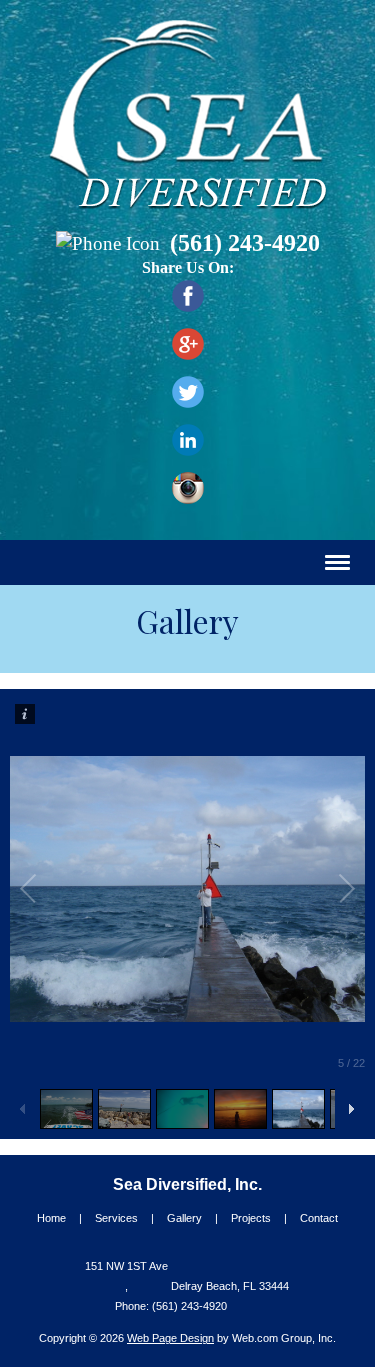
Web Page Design (170, 1338)
